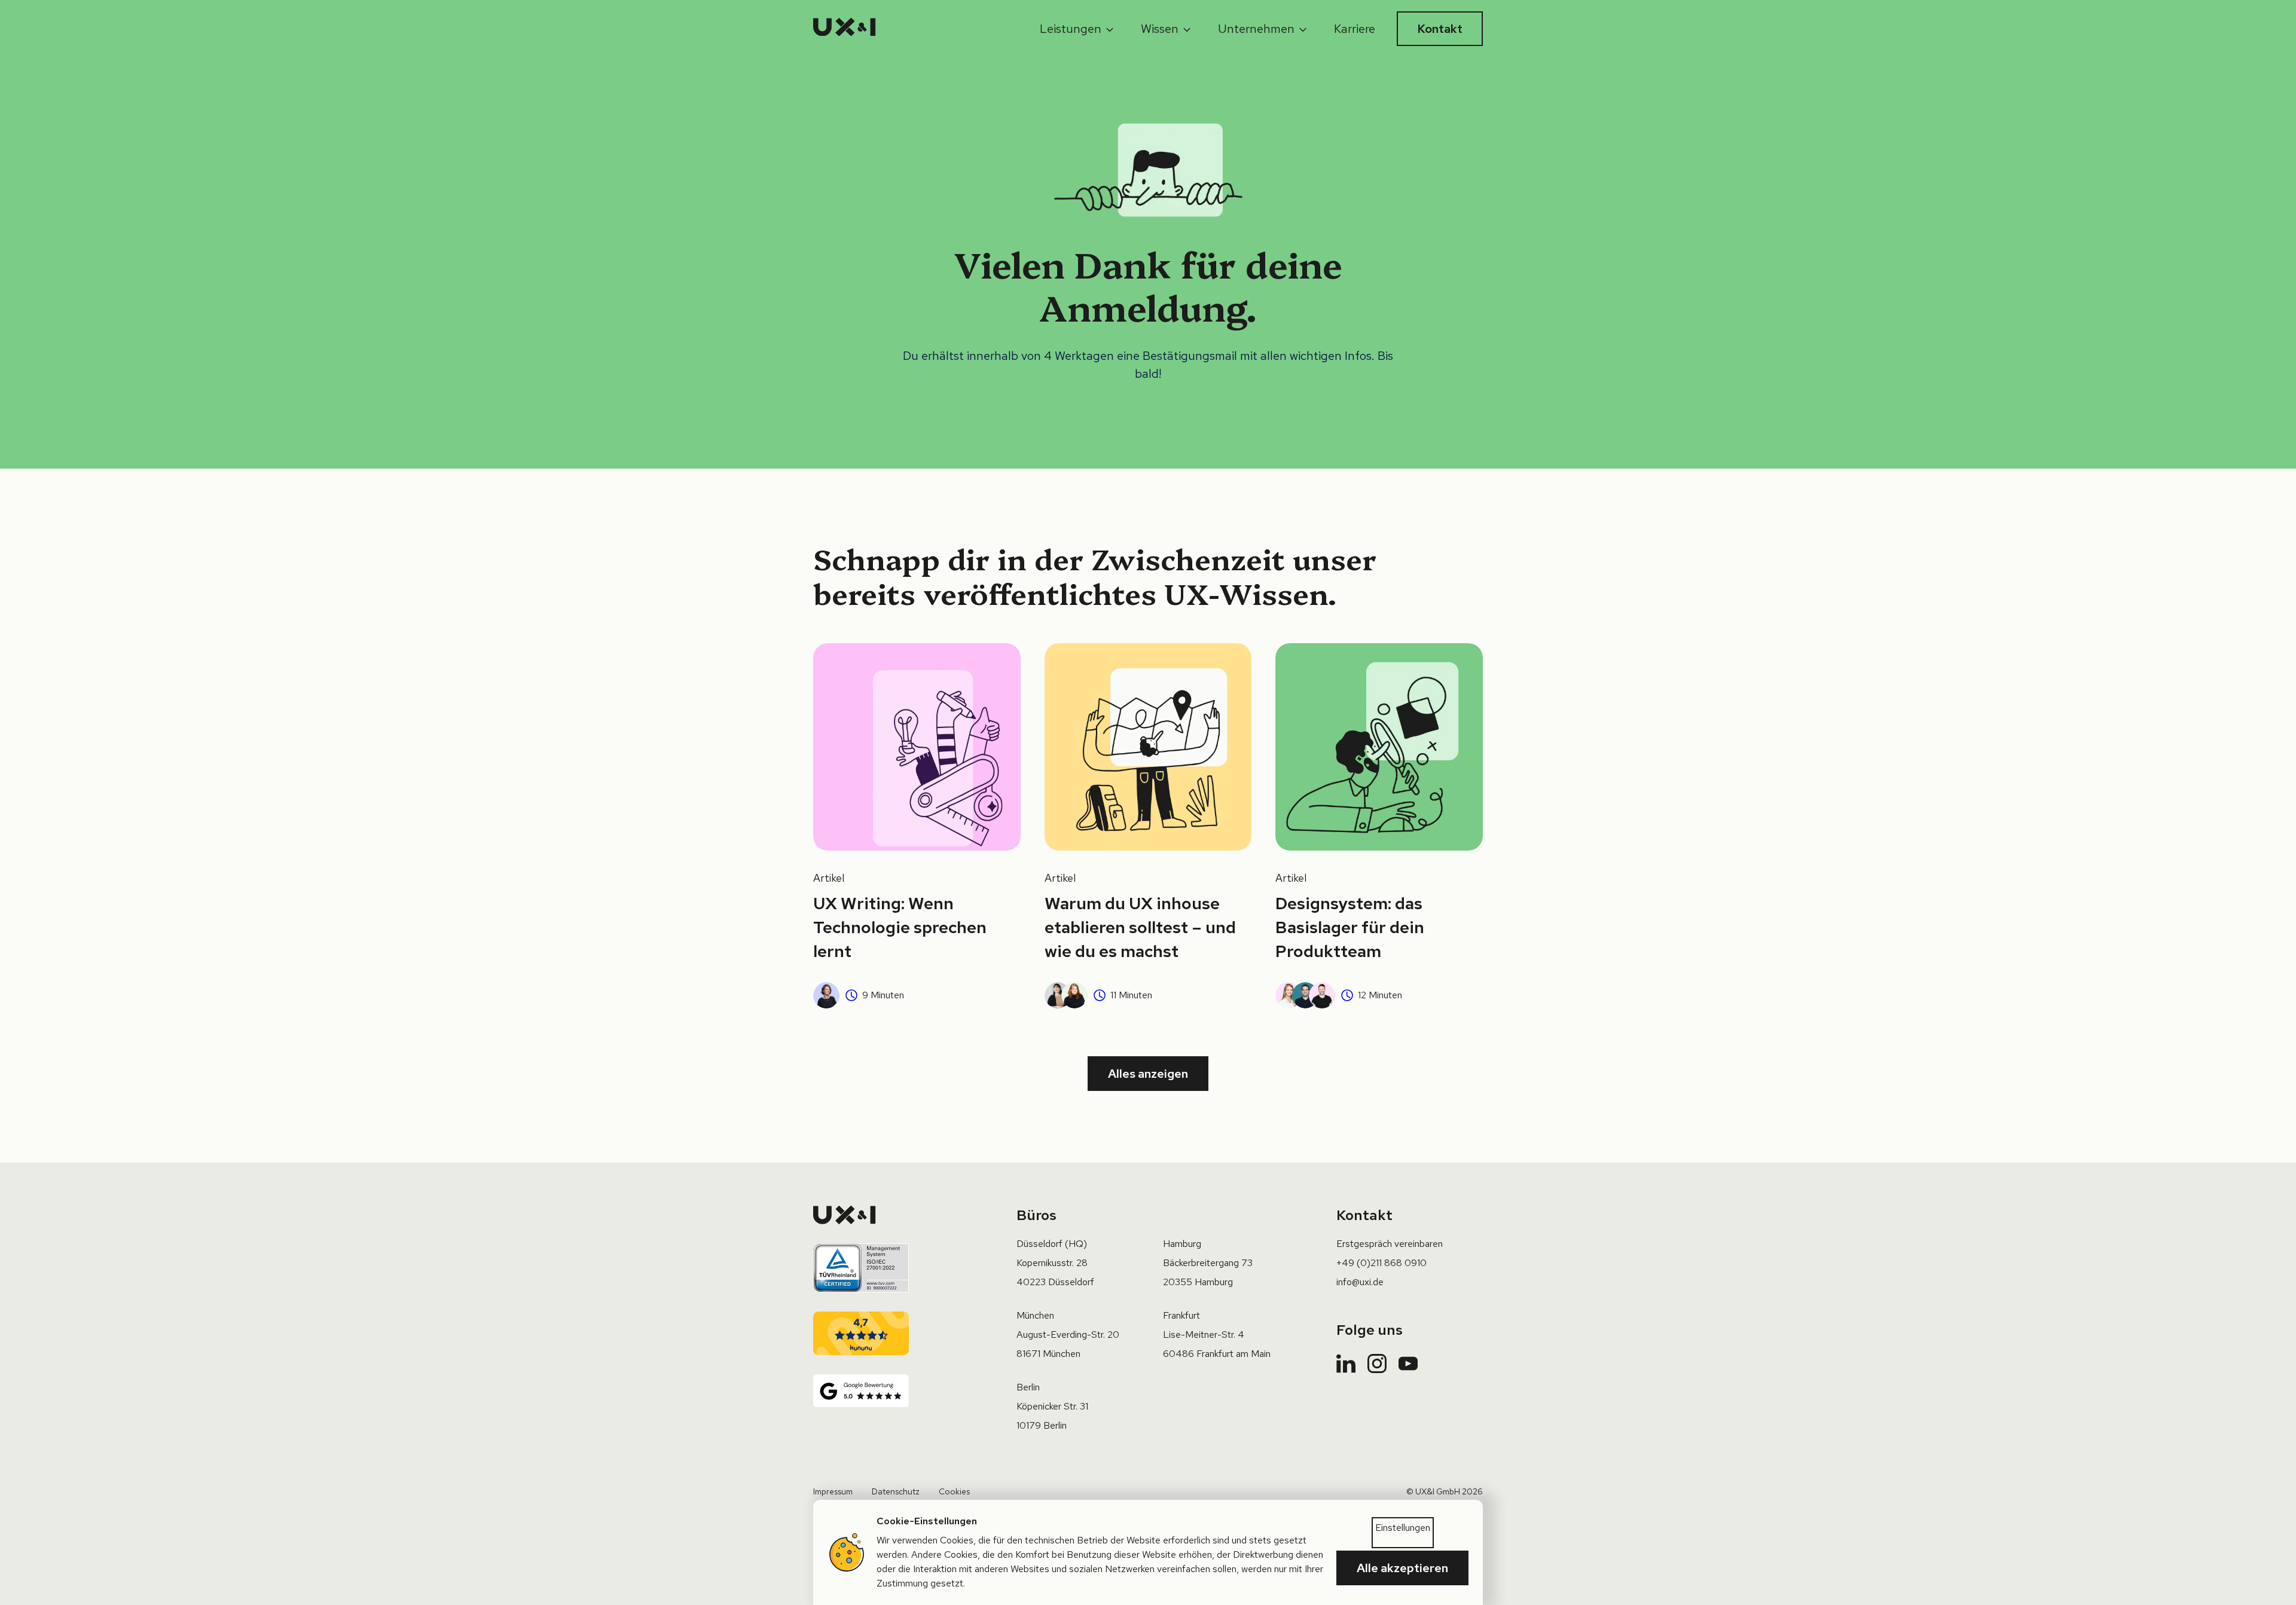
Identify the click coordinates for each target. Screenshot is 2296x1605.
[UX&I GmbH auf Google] (861, 1391)
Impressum (833, 1491)
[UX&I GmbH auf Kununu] (861, 1334)
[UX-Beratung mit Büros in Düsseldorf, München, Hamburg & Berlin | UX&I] (845, 29)
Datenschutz (896, 1491)
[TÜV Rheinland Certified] (861, 1268)
